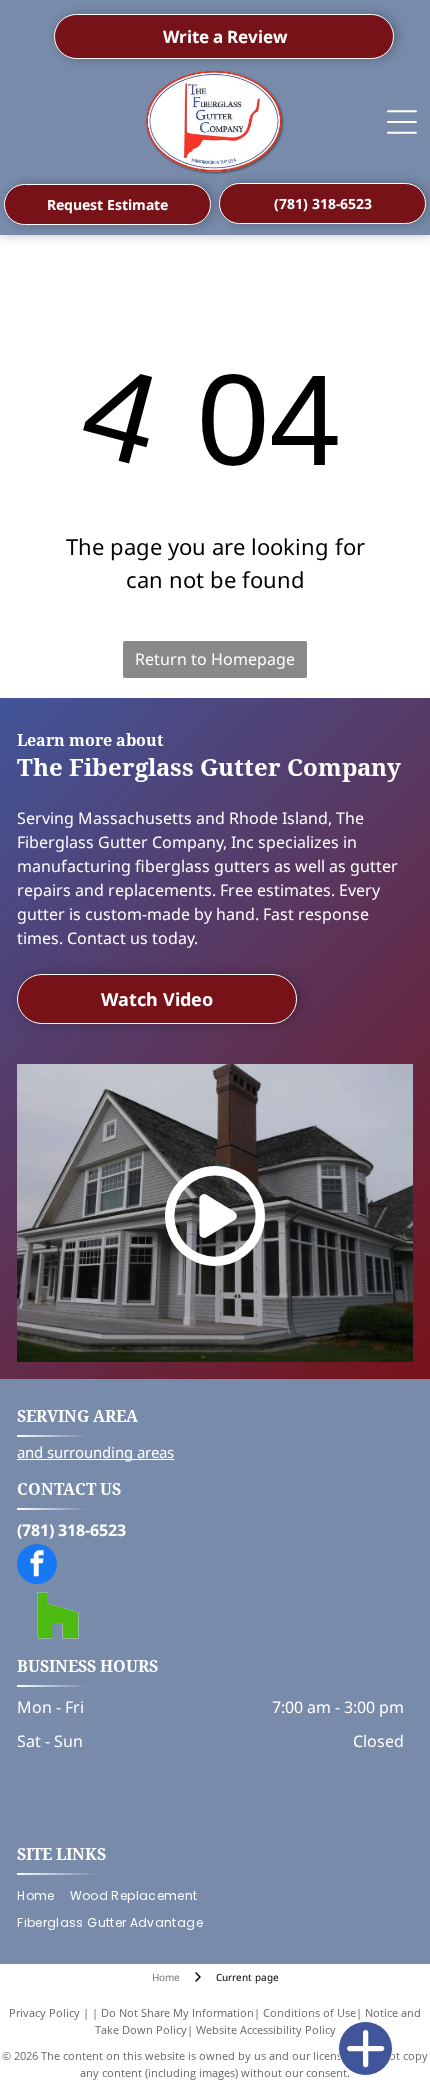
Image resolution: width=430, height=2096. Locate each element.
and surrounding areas (95, 1452)
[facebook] (37, 1566)
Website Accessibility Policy (266, 2029)
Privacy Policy (44, 2012)
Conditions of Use (309, 2012)
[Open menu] (402, 122)
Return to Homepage (215, 659)
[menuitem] (43, 1896)
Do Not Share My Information (177, 2012)
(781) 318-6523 (71, 1530)
